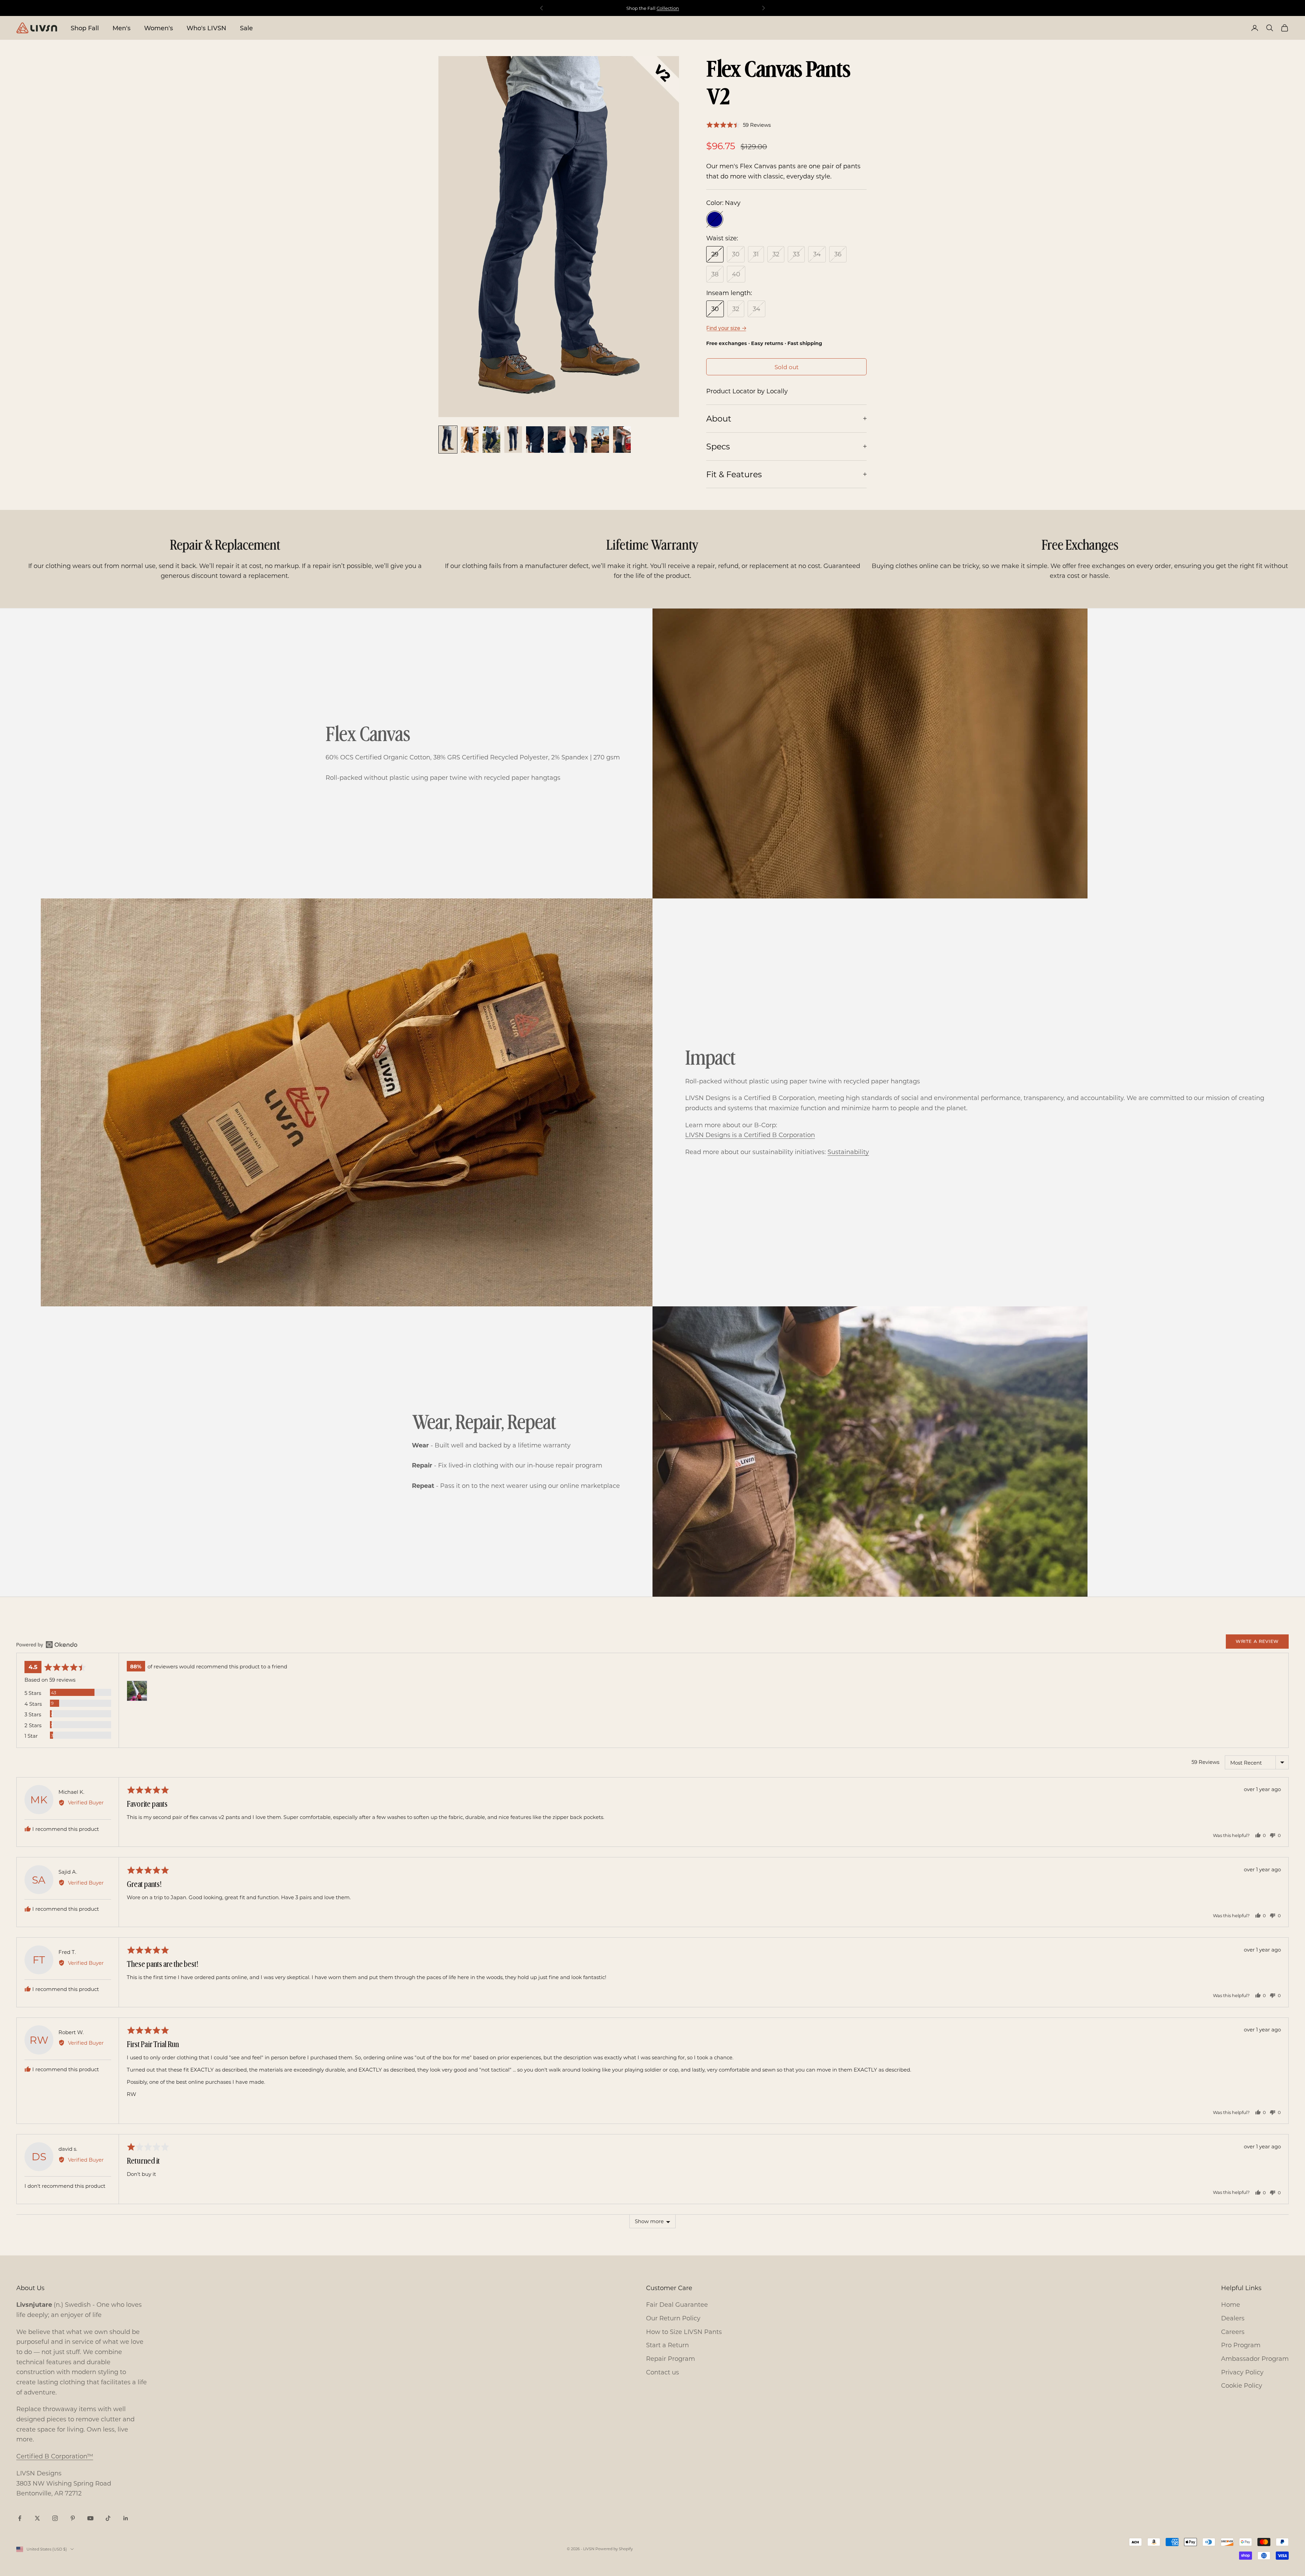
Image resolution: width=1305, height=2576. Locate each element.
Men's (121, 28)
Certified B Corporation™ (55, 2456)
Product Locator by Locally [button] (747, 391)
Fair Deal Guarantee (677, 2304)
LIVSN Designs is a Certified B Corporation (750, 1135)
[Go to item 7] (578, 440)
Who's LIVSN (206, 28)
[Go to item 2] (470, 440)
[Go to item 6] (557, 440)
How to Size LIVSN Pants (684, 2332)
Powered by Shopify (614, 2549)
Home (1231, 2304)
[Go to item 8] (600, 440)
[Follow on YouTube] (90, 2518)
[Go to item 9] (622, 440)
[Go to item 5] (535, 440)
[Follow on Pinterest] (73, 2518)
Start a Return (667, 2345)
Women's (159, 28)
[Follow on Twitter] (37, 2518)
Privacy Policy (1242, 2372)
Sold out (787, 367)
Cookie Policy (1242, 2385)
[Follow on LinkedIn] (126, 2518)
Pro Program (1241, 2345)
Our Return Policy (673, 2318)
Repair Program (671, 2358)
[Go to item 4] (513, 440)
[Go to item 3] (491, 440)
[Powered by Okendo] (47, 1645)
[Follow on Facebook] (20, 2518)
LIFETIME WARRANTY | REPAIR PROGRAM (652, 8)
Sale (246, 28)
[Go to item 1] (448, 440)
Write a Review (1257, 1641)
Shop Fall (85, 28)
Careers (1233, 2332)
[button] (738, 125)
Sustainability (848, 1152)
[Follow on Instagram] (55, 2518)
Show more (649, 2221)
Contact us (663, 2372)
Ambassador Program (1255, 2358)
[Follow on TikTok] (108, 2518)
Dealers (1233, 2318)
